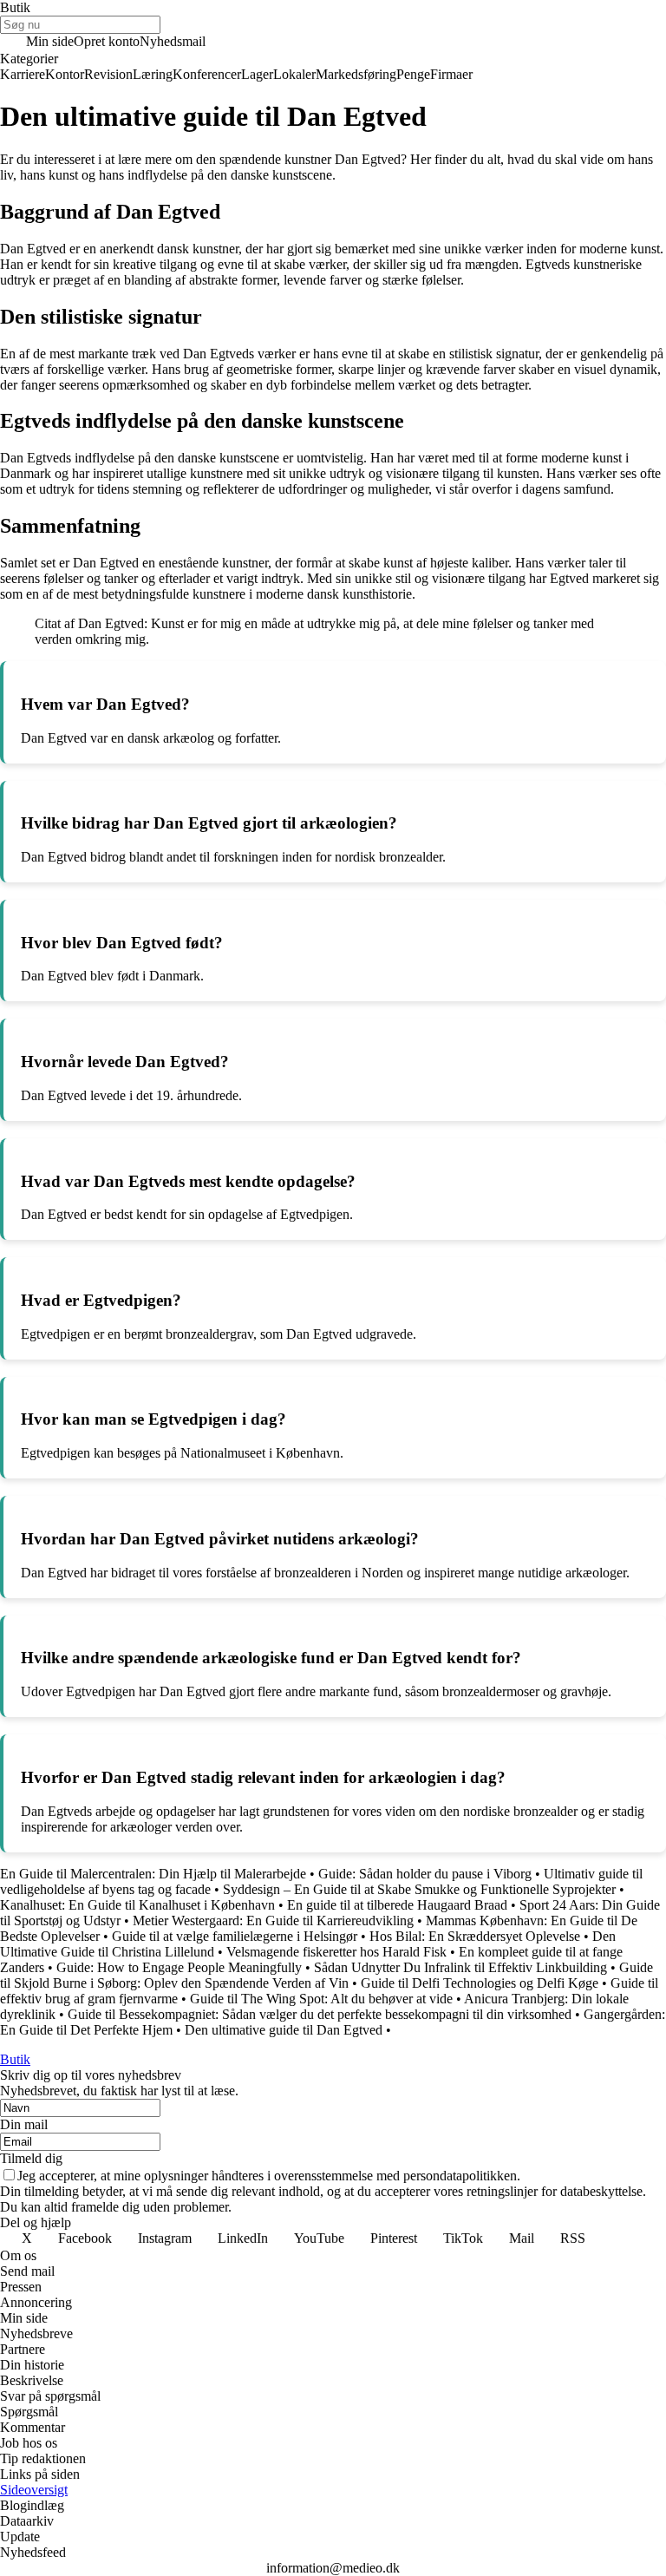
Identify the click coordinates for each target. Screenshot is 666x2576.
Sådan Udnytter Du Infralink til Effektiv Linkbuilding (460, 1967)
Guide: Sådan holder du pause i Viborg (425, 1874)
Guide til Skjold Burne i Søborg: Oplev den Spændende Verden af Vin (326, 1975)
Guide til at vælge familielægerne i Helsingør (235, 1936)
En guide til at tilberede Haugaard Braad (397, 1905)
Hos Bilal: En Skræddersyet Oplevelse (475, 1936)
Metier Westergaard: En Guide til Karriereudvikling (273, 1921)
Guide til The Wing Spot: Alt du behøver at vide (321, 1999)
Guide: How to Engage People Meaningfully (179, 1967)
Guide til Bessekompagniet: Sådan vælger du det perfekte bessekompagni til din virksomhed (320, 2014)
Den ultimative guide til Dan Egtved (284, 2030)
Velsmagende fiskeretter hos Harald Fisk (336, 1952)
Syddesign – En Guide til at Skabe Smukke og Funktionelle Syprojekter (419, 1889)
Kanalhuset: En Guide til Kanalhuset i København (137, 1905)
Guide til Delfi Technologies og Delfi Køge (480, 1983)
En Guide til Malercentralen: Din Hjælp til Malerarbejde (153, 1874)
